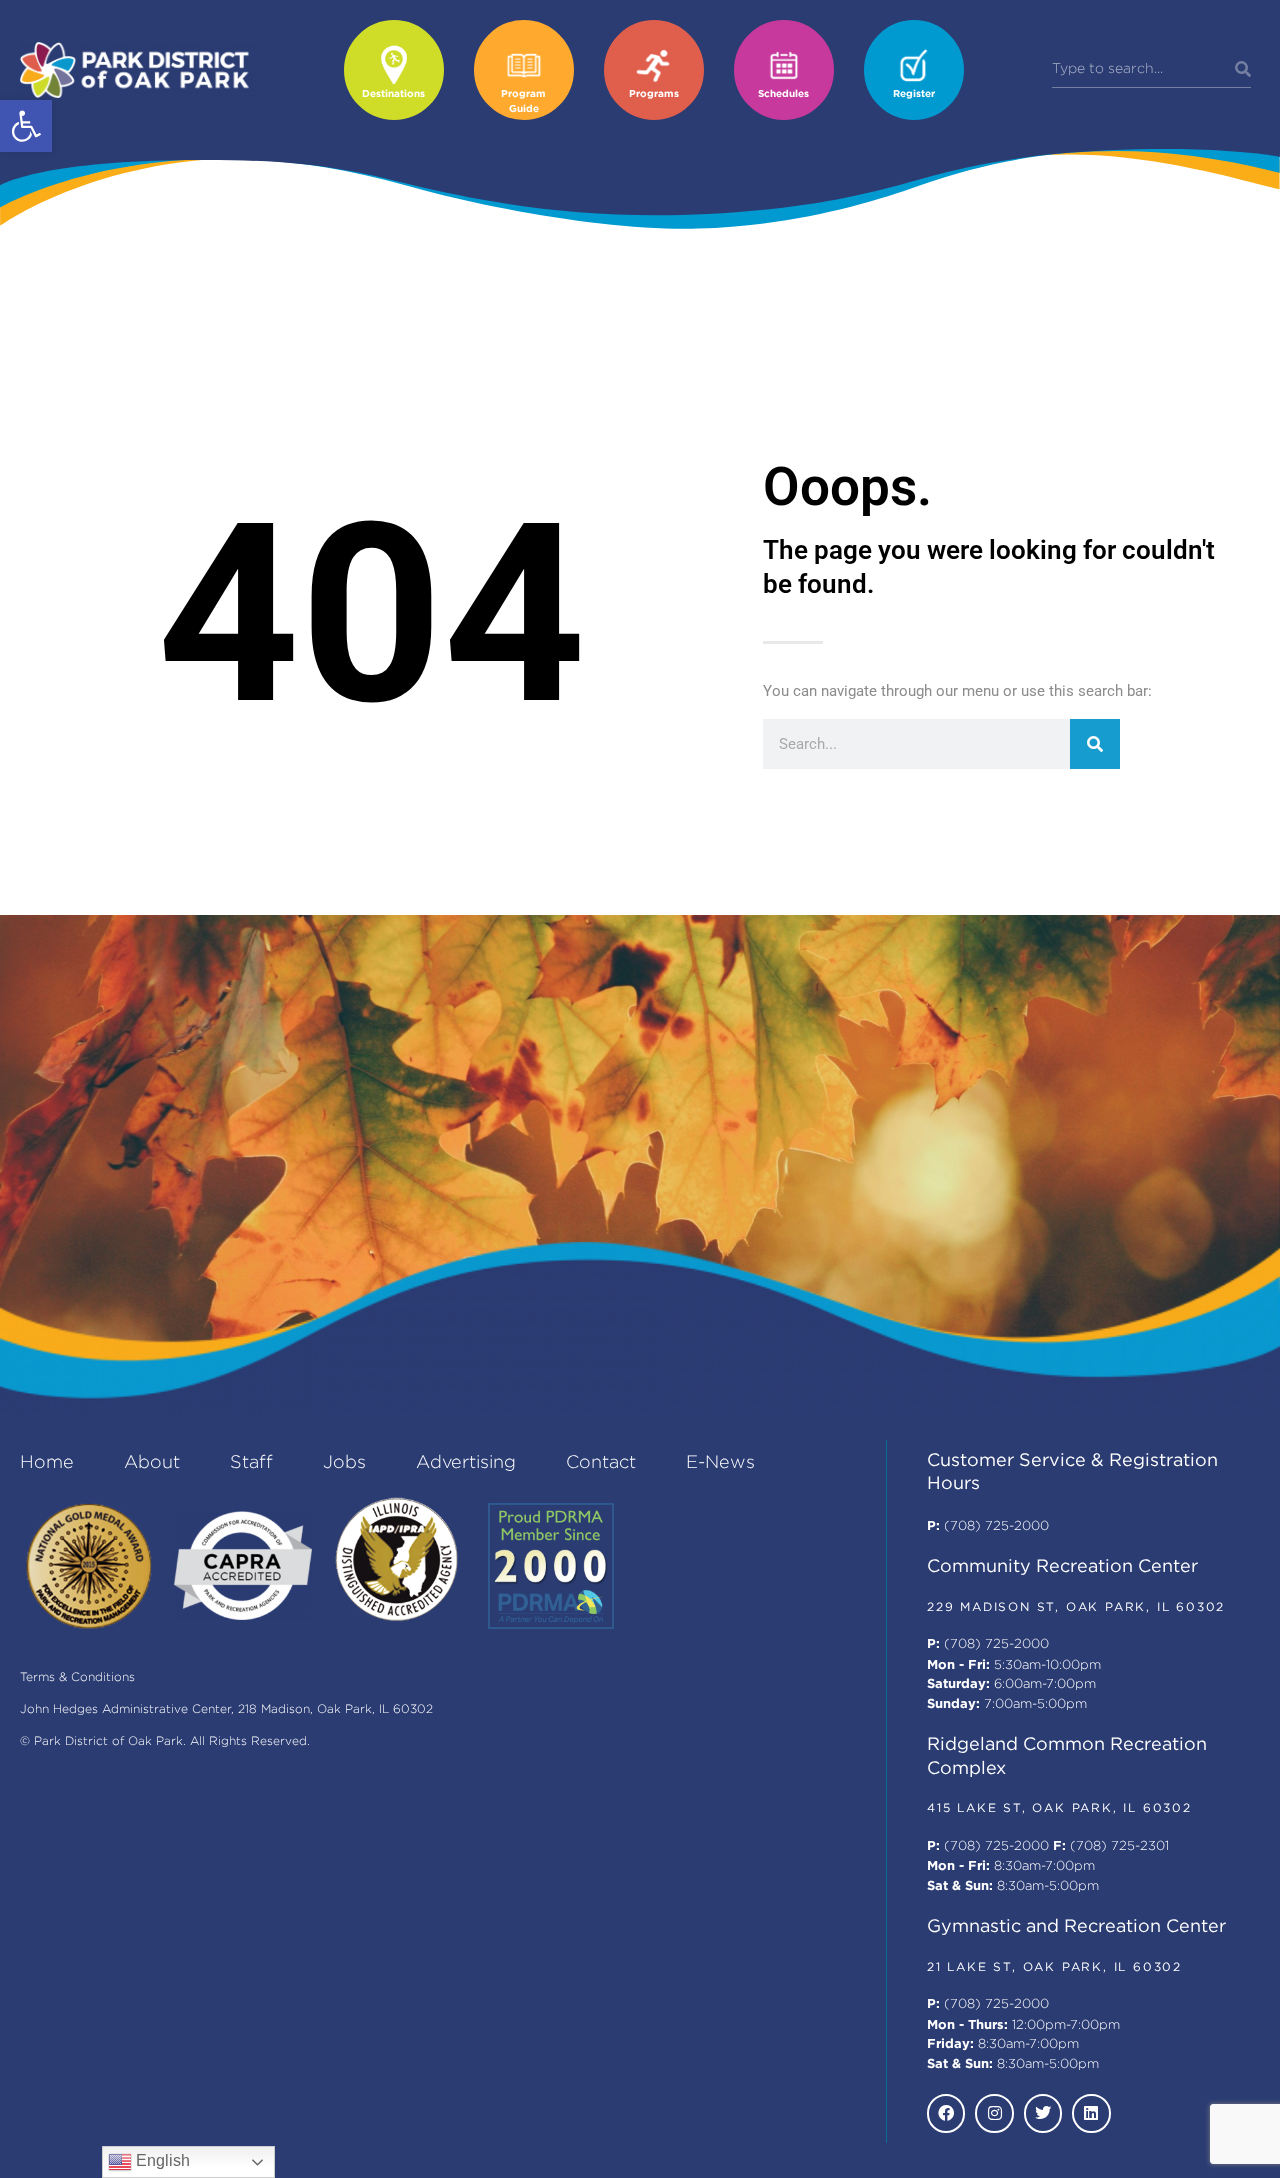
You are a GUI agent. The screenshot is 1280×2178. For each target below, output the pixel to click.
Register (914, 94)
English (161, 2160)
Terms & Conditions (77, 1677)
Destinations (393, 94)
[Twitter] (1043, 2113)
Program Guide (523, 102)
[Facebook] (946, 2113)
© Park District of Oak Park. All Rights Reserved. (165, 1741)
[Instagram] (994, 2113)
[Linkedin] (1091, 2113)
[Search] (1243, 70)
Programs (654, 94)
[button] (26, 126)
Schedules (783, 94)
